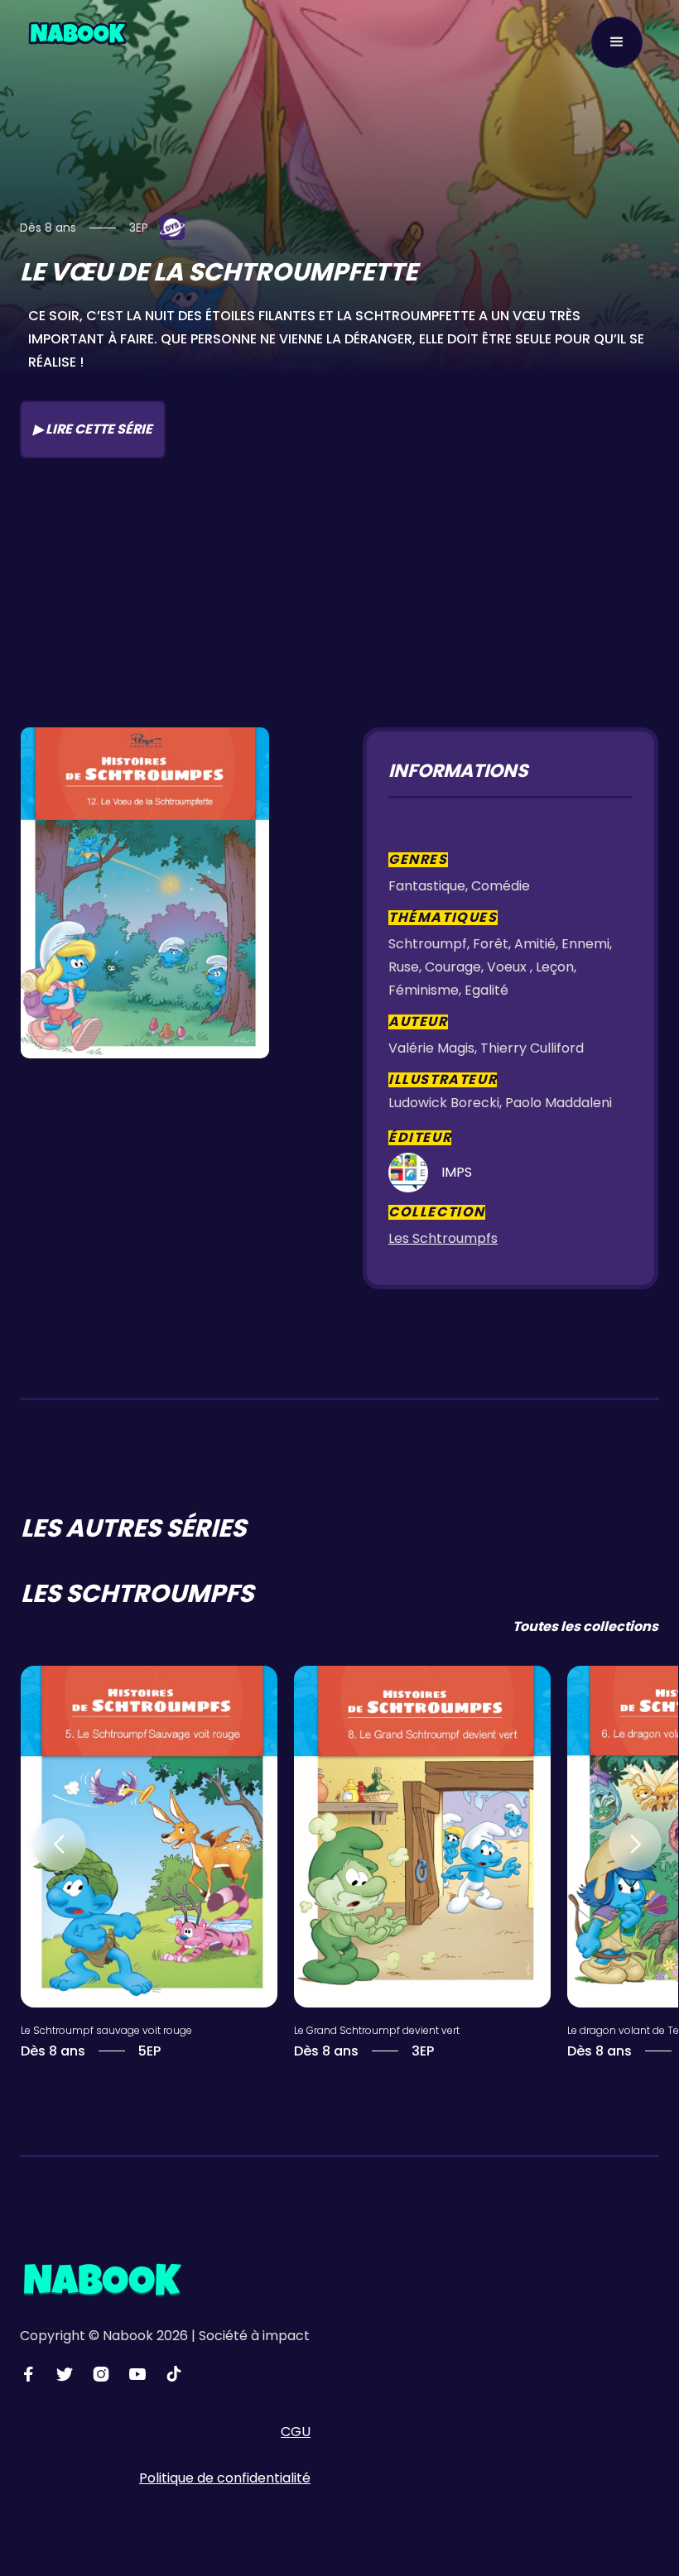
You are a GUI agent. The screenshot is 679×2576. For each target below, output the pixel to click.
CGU (296, 2432)
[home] (78, 32)
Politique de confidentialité (225, 2478)
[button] (617, 42)
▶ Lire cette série (93, 429)
